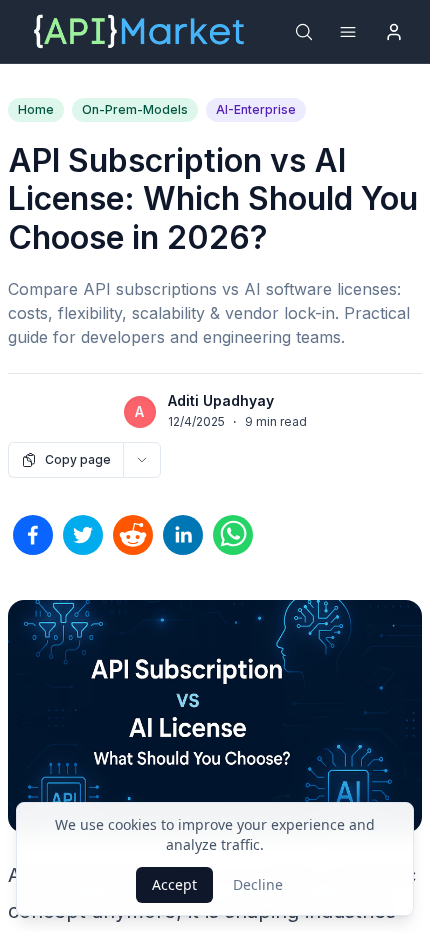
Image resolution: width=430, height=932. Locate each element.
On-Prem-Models (135, 109)
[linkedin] (183, 535)
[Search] (304, 32)
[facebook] (33, 535)
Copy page (78, 459)
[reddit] (133, 535)
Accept (174, 884)
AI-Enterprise (256, 109)
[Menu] (348, 32)
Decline (258, 884)
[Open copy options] (142, 460)
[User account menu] (394, 32)
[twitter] (83, 535)
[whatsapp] (233, 535)
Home (36, 109)
